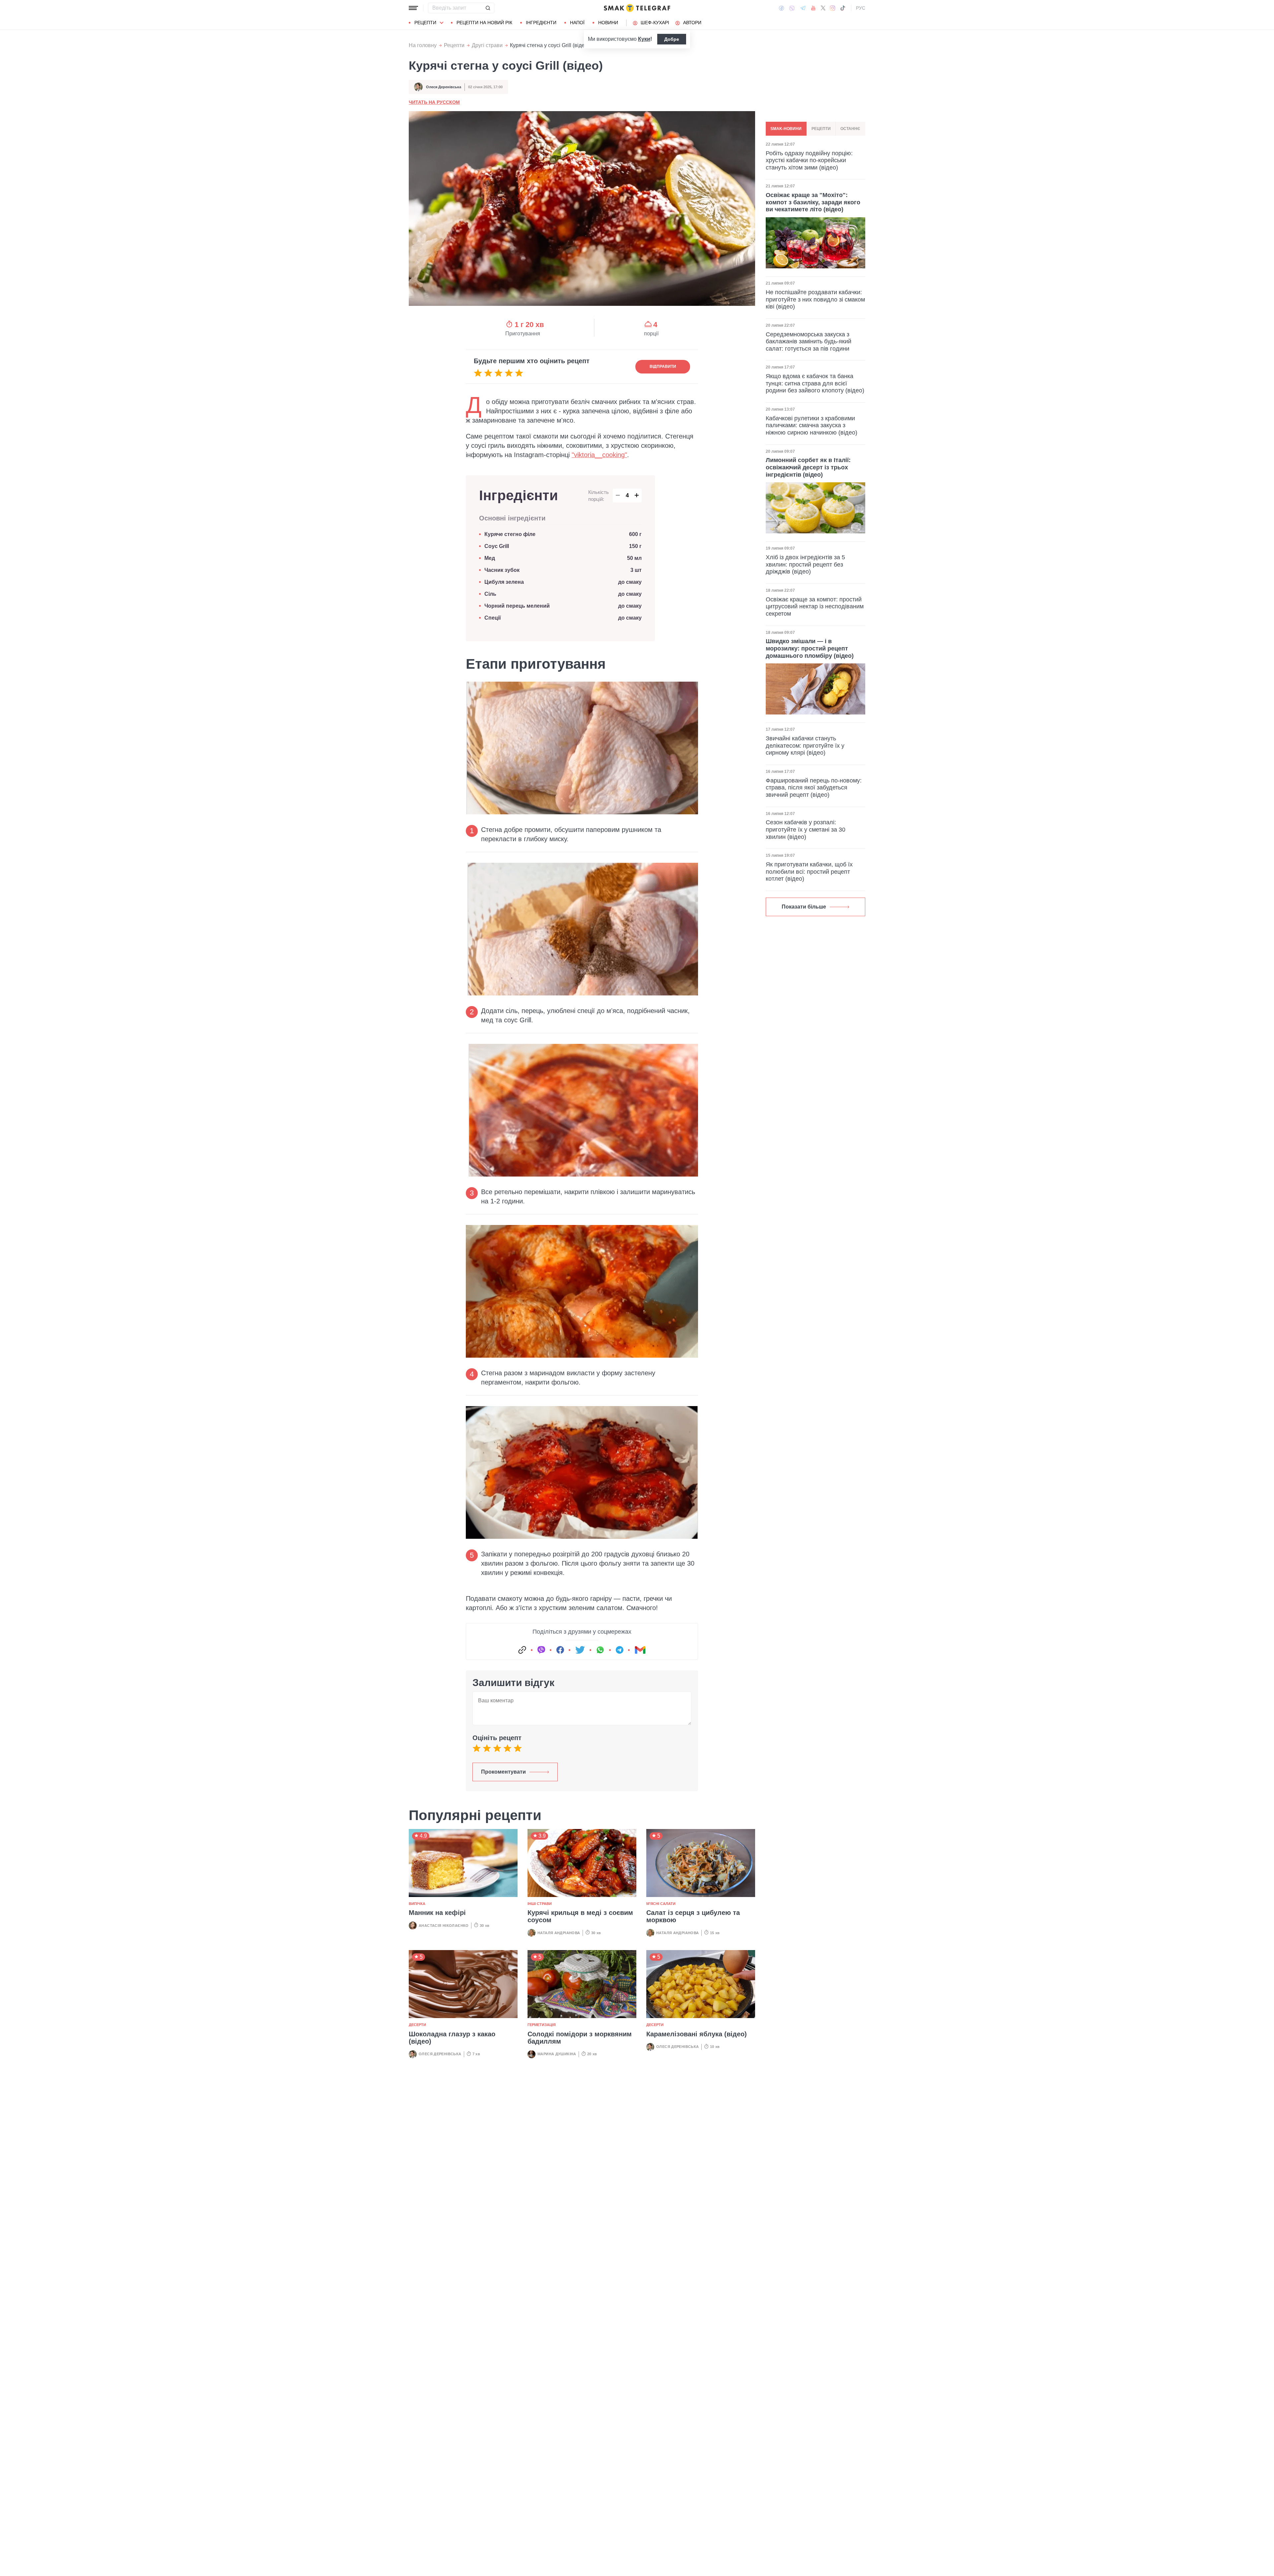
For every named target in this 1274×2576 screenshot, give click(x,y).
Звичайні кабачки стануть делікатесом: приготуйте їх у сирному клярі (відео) (805, 746)
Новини (608, 23)
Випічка (417, 1904)
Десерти (417, 2025)
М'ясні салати (661, 1904)
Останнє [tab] (850, 129)
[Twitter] (823, 8)
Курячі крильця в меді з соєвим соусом (580, 1916)
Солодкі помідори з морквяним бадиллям (580, 2038)
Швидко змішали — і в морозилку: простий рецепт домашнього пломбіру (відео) (810, 648)
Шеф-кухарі (655, 23)
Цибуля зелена (504, 582)
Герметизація (542, 2025)
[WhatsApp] (600, 1650)
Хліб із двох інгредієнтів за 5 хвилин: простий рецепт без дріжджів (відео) (805, 564)
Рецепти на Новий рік (484, 23)
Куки (644, 39)
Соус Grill (497, 546)
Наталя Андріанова (559, 1933)
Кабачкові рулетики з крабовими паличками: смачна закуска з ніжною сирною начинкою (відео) (812, 425)
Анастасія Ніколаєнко (444, 1926)
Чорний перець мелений (517, 606)
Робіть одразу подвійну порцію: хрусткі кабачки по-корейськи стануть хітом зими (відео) (809, 160)
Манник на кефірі (437, 1913)
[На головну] (637, 8)
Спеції (493, 618)
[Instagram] (833, 8)
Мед (490, 558)
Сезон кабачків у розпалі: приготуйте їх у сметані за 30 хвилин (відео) (806, 829)
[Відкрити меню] (413, 8)
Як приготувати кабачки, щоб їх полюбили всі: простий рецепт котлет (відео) (809, 872)
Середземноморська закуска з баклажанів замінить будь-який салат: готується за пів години (809, 341)
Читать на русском (434, 102)
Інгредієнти (541, 23)
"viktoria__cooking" (599, 455)
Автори (692, 23)
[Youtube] (813, 8)
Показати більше (804, 907)
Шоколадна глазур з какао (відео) (452, 2038)
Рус (861, 8)
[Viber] (792, 8)
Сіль (490, 594)
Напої (577, 23)
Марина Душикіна (557, 2054)
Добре (672, 39)
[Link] (522, 1650)
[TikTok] (843, 8)
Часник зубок (502, 570)
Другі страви (487, 45)
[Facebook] (781, 8)
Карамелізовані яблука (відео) (697, 2034)
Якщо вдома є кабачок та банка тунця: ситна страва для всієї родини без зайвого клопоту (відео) (815, 383)
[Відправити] (488, 8)
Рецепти (425, 23)
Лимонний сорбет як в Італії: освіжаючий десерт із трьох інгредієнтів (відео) (808, 467)
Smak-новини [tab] (786, 129)
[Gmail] (640, 1650)
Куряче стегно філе (510, 534)
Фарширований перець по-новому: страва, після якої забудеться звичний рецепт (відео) (814, 788)
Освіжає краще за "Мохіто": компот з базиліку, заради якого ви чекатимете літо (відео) (813, 202)
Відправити (663, 367)
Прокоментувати (503, 1772)
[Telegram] (803, 8)
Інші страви (540, 1904)
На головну (423, 45)
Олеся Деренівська (444, 87)
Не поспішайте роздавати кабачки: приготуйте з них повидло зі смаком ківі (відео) (815, 299)
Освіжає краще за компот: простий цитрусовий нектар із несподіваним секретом (815, 607)
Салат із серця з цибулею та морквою (693, 1916)
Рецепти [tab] (821, 129)
